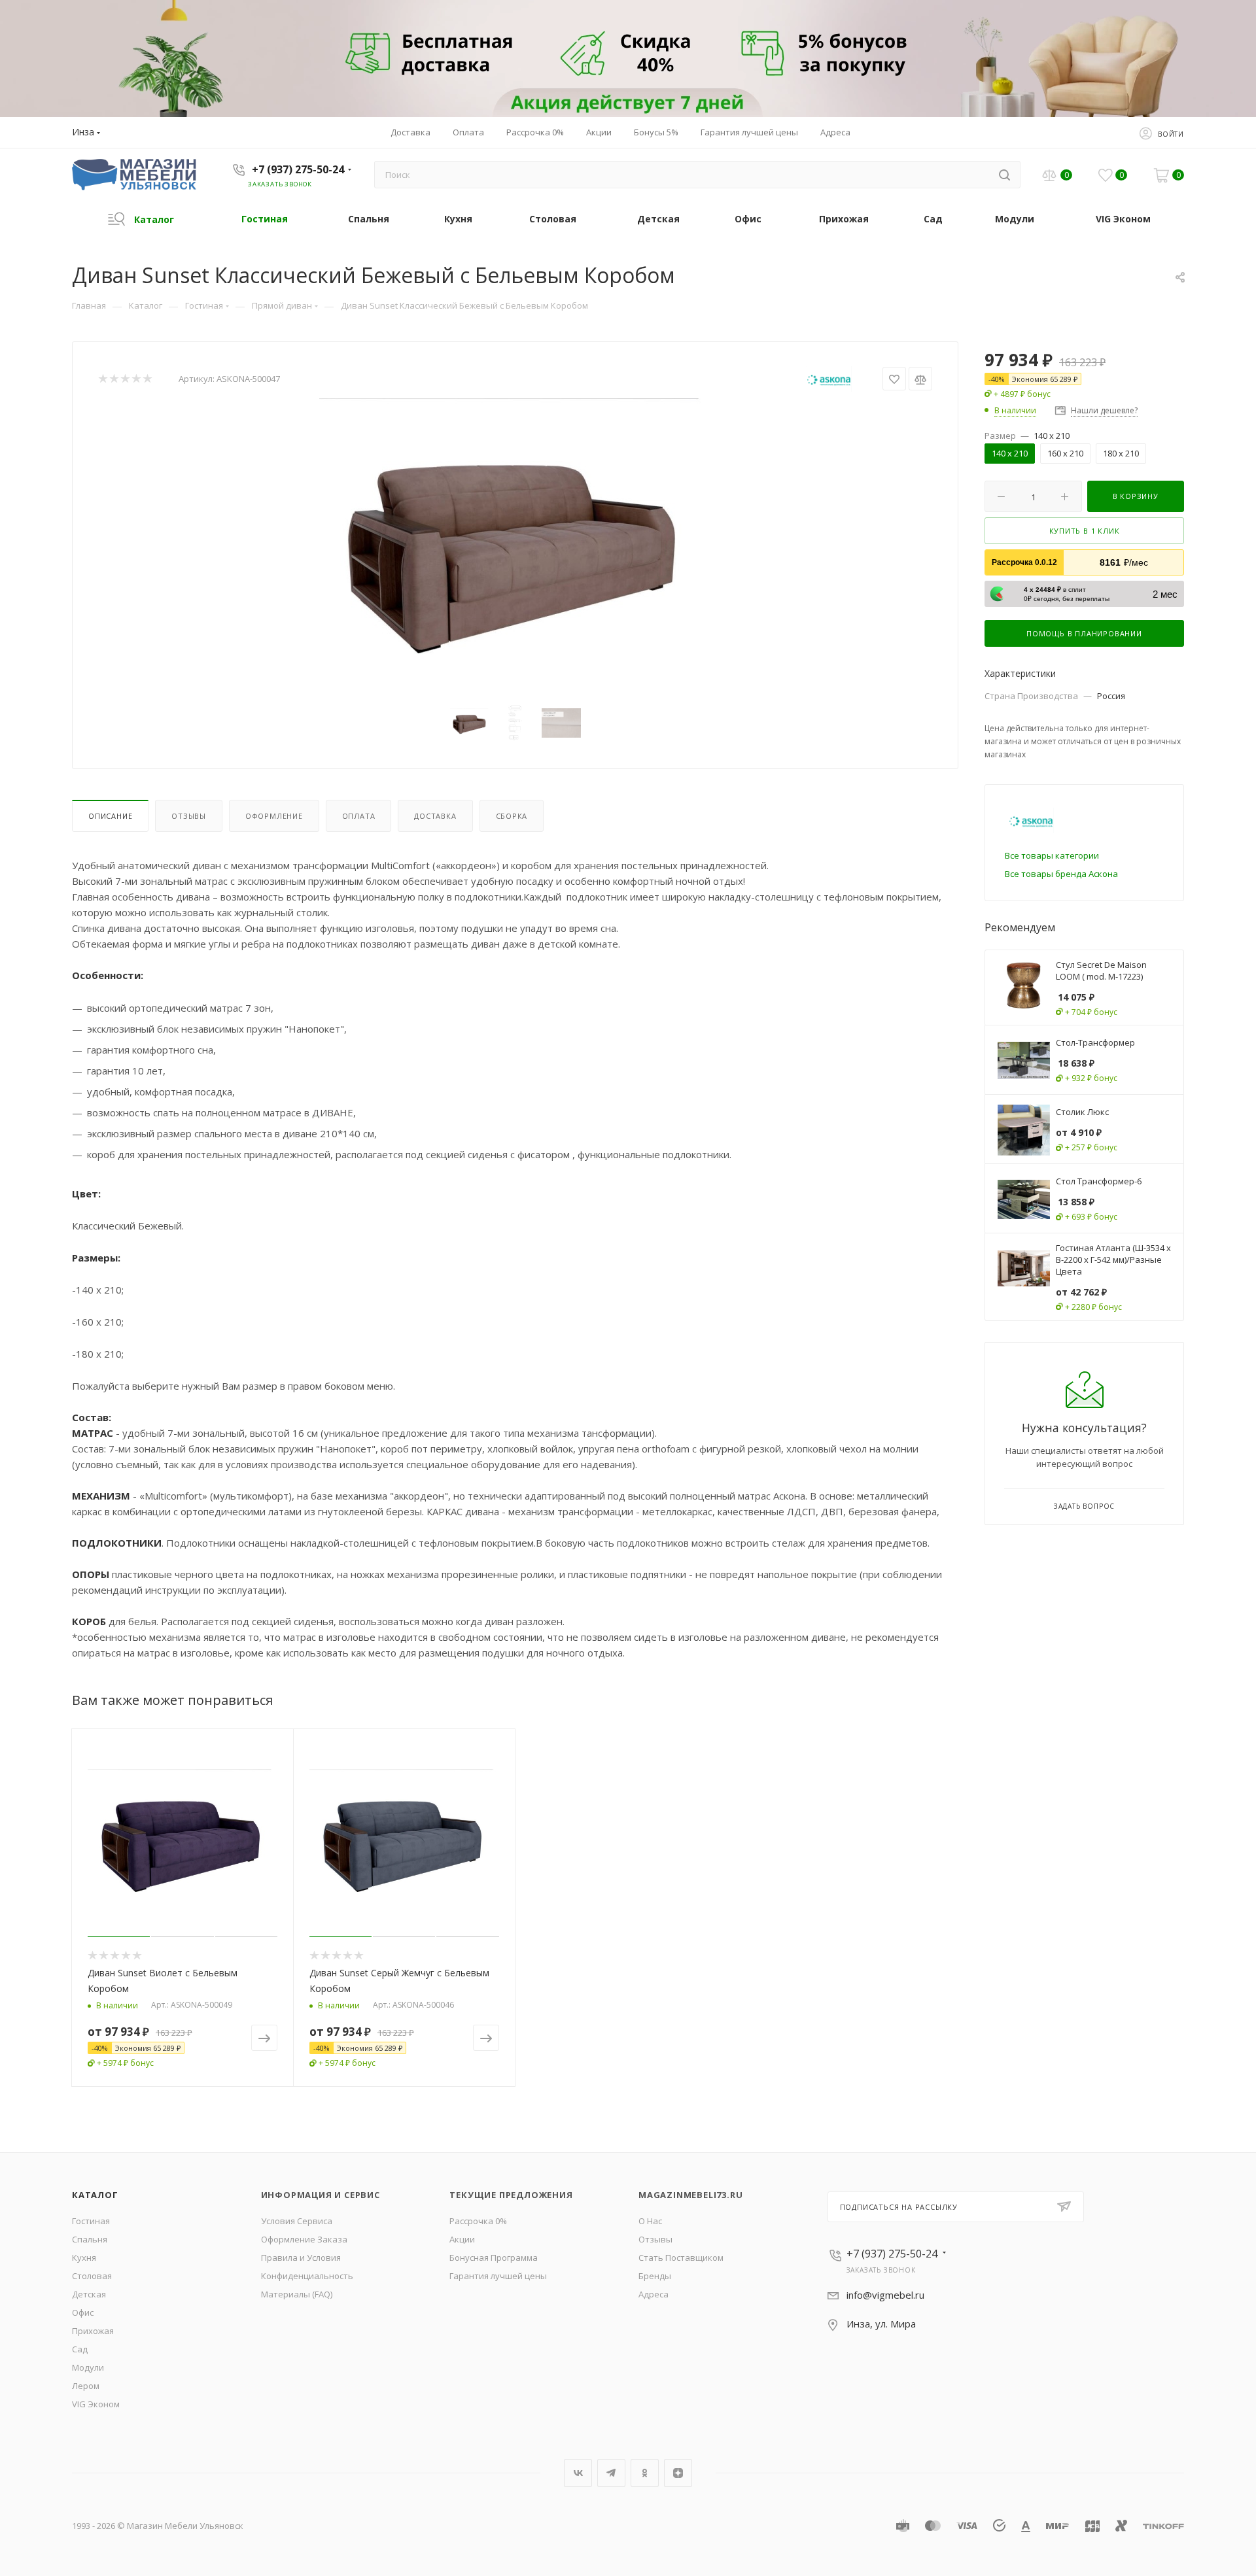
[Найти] (1004, 175)
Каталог (95, 2195)
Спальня (90, 2239)
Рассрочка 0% (478, 2221)
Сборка (512, 816)
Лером (86, 2386)
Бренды (655, 2276)
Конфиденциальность (307, 2276)
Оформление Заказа (304, 2239)
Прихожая (93, 2331)
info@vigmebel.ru (885, 2295)
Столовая (92, 2276)
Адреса (654, 2294)
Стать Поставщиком (681, 2258)
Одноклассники (645, 2473)
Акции (462, 2239)
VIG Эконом (96, 2404)
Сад (80, 2349)
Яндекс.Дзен (678, 2473)
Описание (110, 816)
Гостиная (91, 2221)
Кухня (84, 2258)
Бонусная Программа (494, 2258)
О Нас (650, 2221)
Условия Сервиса (297, 2221)
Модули (88, 2367)
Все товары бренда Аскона (1061, 874)
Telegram (611, 2473)
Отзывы (189, 816)
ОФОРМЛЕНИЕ (274, 816)
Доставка (435, 816)
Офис (83, 2312)
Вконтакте (578, 2473)
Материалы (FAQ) (297, 2294)
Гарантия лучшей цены (498, 2276)
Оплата (359, 816)
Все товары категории (1052, 855)
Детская (89, 2294)
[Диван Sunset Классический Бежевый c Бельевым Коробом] (515, 545)
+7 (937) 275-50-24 (298, 169)
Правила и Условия (301, 2258)
